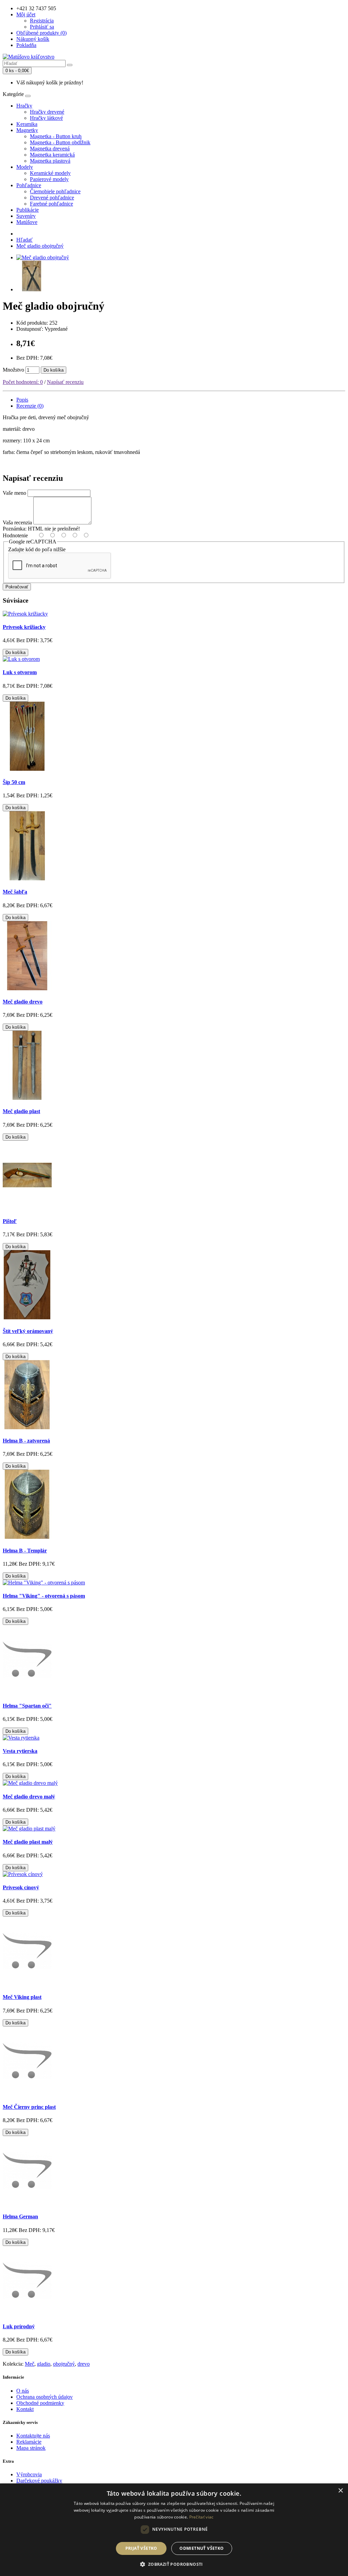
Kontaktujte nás (33, 2436)
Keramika (27, 124)
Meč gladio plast (21, 1111)
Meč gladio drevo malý (29, 1797)
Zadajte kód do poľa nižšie (37, 549)
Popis (22, 400)
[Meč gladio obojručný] (43, 257)
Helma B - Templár (25, 1551)
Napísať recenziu (65, 382)
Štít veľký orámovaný (28, 1331)
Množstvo (13, 370)
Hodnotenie (15, 535)
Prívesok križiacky (24, 627)
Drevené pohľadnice (52, 198)
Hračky (24, 106)
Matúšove (27, 222)
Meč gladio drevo (23, 1002)
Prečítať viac (202, 2517)
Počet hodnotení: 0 (23, 382)
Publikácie (28, 210)
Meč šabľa (15, 892)
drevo (84, 2364)
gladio (44, 2364)
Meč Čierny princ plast (29, 2107)
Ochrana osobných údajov (45, 2397)
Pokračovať (17, 587)
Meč (30, 2364)
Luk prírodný (19, 2326)
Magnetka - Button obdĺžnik (60, 142)
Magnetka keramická (52, 155)
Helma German (20, 2216)
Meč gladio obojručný (40, 246)
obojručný (64, 2364)
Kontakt (25, 2409)
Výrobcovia (29, 2474)
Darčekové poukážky (39, 2481)
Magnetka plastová (50, 161)
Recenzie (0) (30, 406)
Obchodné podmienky (40, 2403)
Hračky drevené (47, 112)
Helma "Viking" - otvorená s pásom (44, 1596)
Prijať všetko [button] (141, 2548)
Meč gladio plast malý (28, 1842)
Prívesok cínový (21, 1887)
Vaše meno (14, 493)
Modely (25, 167)
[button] (174, 2564)
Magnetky (27, 130)
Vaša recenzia (17, 523)
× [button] (340, 2491)
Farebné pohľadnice (51, 204)
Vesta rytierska (20, 1751)
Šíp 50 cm (14, 782)
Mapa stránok (31, 2448)
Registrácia (42, 21)
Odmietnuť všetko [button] (202, 2548)
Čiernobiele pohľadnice (55, 191)
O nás (23, 2391)
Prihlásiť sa (42, 27)
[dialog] (174, 2530)
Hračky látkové (46, 118)
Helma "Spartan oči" (27, 1706)
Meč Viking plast (22, 1997)
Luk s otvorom (20, 672)
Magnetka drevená (50, 149)
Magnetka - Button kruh (56, 136)
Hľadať (24, 240)
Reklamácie (29, 2442)
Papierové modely (49, 179)
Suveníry (26, 216)
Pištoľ (10, 1221)
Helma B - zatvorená (26, 1441)
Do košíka (54, 370)
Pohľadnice (29, 185)
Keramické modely (50, 173)
